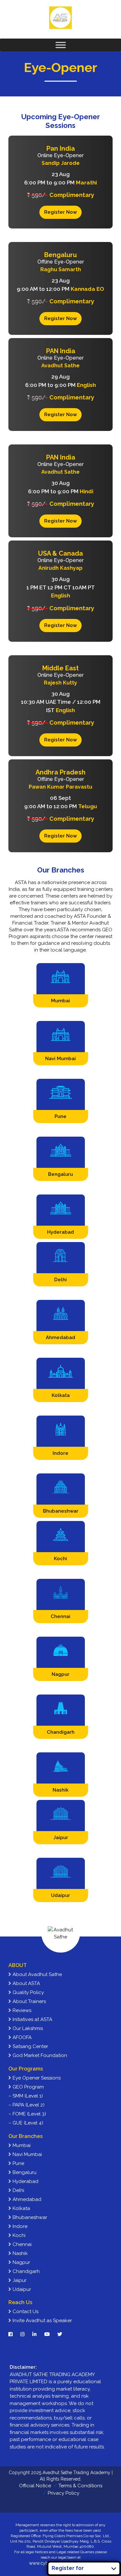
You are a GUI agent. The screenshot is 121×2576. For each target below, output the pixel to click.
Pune (18, 2163)
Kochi (18, 2235)
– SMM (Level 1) (26, 2096)
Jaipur (19, 2280)
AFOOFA (21, 2037)
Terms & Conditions (80, 2486)
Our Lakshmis (27, 2028)
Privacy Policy (64, 2493)
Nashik (20, 2253)
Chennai (21, 2244)
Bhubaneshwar (29, 2217)
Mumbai (21, 2145)
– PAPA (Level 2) (26, 2105)
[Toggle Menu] (61, 45)
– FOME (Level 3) (27, 2114)
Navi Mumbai (27, 2154)
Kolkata (21, 2208)
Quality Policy (28, 1992)
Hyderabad (25, 2181)
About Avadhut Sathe (37, 1974)
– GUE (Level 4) (26, 2123)
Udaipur (21, 2289)
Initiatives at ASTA (32, 2019)
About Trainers (29, 2001)
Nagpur (21, 2262)
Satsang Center (30, 2046)
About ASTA (26, 1983)
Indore (19, 2226)
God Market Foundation (39, 2055)
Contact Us (25, 2312)
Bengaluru (24, 2172)
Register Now (60, 212)
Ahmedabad (26, 2199)
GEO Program (28, 2087)
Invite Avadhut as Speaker (42, 2321)
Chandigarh (25, 2271)
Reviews (21, 2010)
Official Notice (35, 2486)
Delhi (18, 2190)
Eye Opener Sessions (36, 2078)
